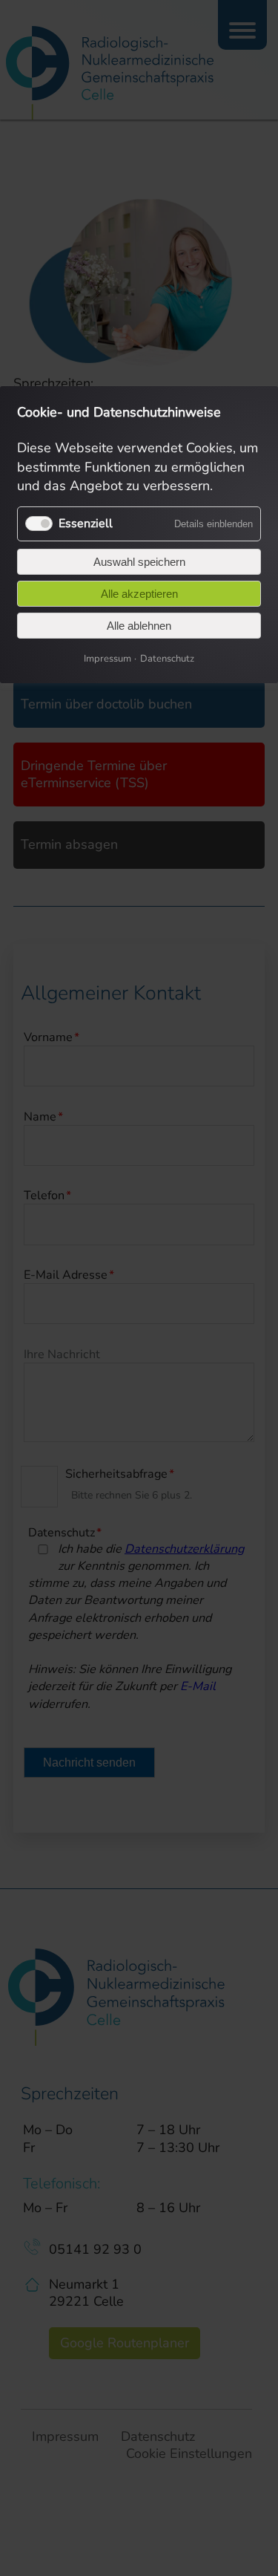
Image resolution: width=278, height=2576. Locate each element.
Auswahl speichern (139, 562)
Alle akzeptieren (139, 594)
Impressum (107, 659)
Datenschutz (167, 659)
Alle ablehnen (139, 626)
